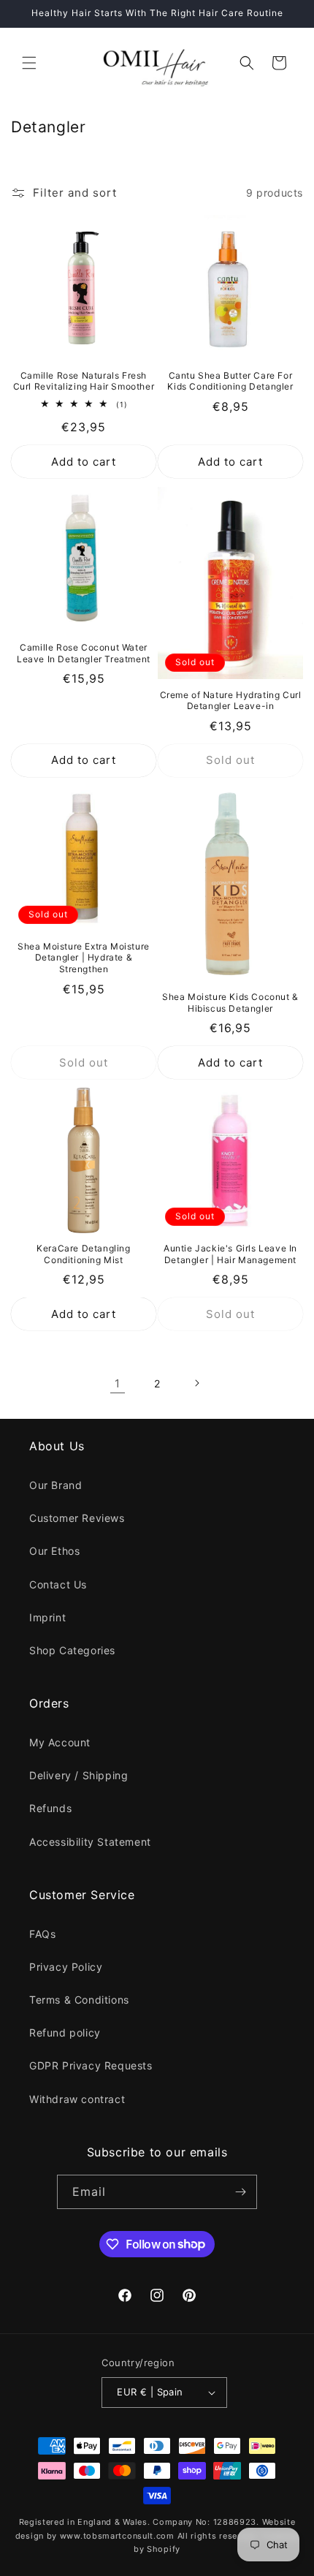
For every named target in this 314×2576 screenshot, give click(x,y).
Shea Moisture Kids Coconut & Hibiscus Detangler (230, 1003)
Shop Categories (72, 1650)
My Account (60, 1742)
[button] (29, 63)
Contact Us (58, 1584)
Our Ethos (54, 1551)
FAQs (42, 1934)
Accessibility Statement (90, 1842)
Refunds (50, 1808)
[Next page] (196, 1383)
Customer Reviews (77, 1518)
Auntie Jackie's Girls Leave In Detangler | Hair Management (230, 1254)
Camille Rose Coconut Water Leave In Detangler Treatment (84, 653)
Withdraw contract (77, 2099)
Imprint (47, 1617)
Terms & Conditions (79, 2000)
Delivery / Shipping (78, 1775)
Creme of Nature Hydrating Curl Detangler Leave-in (231, 701)
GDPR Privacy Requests (91, 2065)
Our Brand (55, 1485)
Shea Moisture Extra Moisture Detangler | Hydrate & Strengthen (84, 958)
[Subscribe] (240, 2192)
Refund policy (65, 2033)
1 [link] (118, 1383)
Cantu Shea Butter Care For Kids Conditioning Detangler (230, 381)
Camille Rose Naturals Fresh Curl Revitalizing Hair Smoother (84, 381)
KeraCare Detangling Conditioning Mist (83, 1254)
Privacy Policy (66, 1967)
